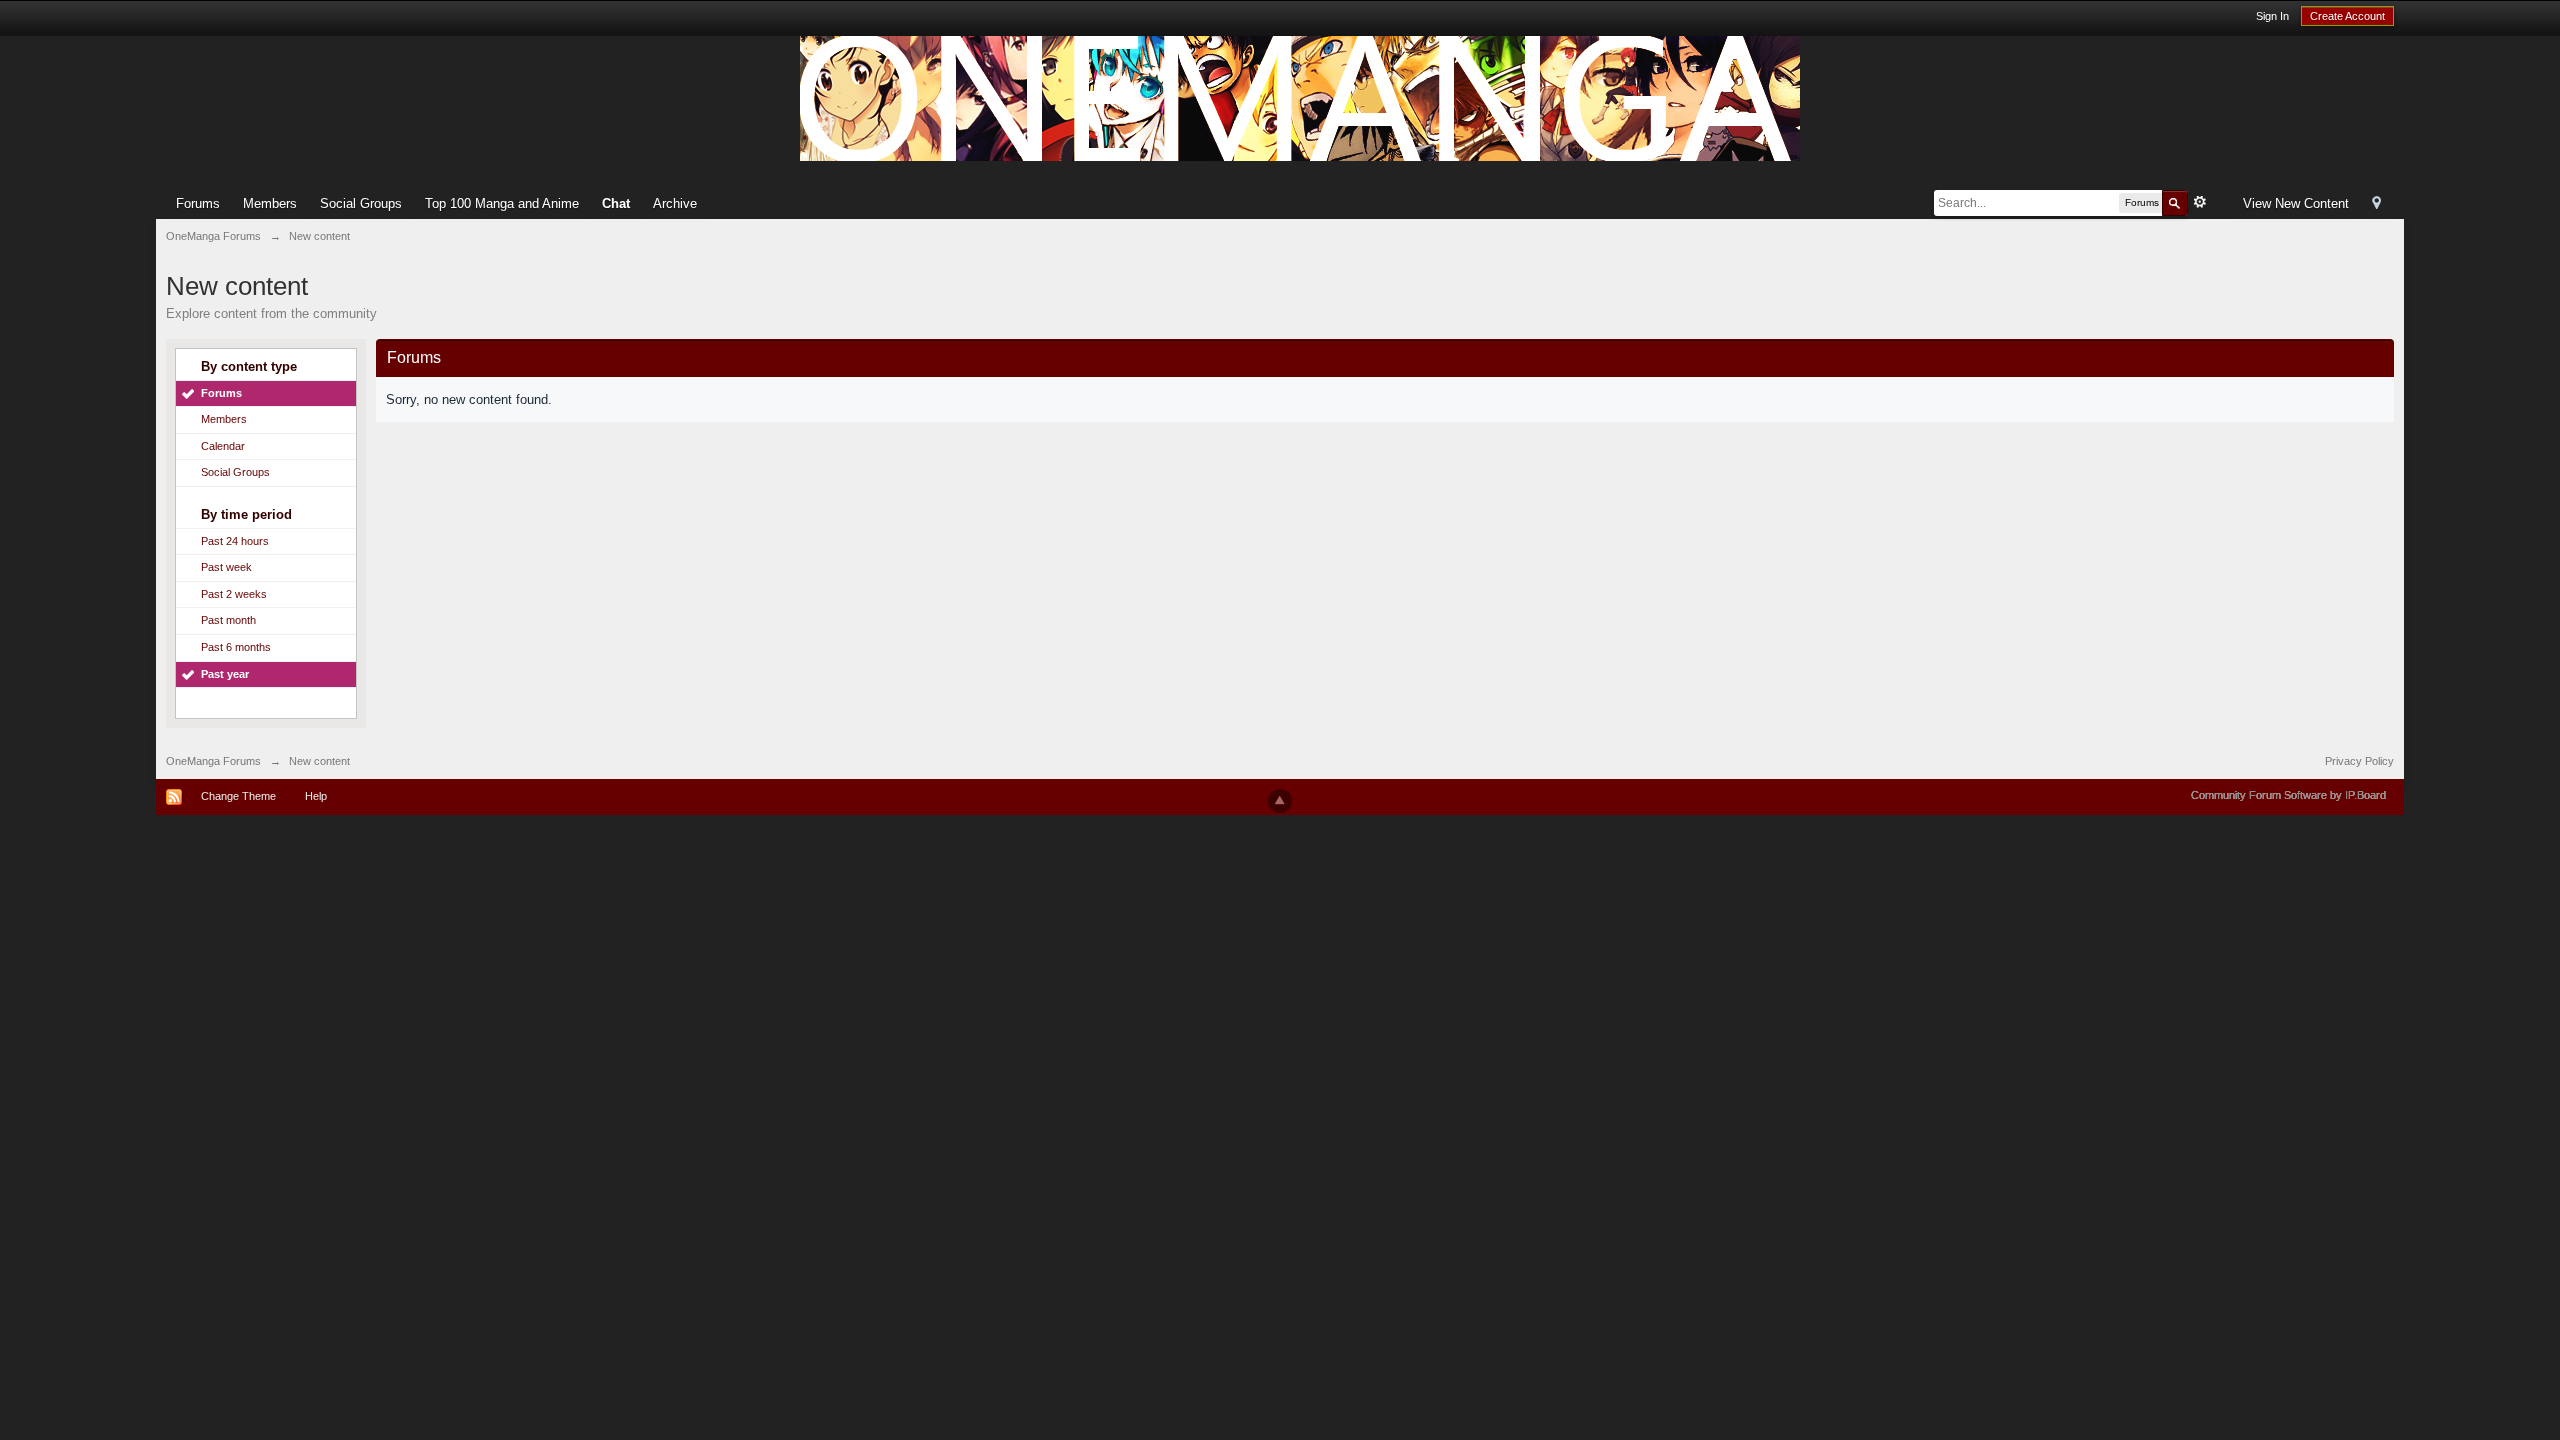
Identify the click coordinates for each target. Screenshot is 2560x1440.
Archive (675, 203)
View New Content (2296, 203)
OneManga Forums (213, 761)
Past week (226, 567)
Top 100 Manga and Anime (502, 203)
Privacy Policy (2359, 761)
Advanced (2200, 202)
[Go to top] (1280, 801)
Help (316, 796)
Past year (225, 674)
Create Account (2347, 16)
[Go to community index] (1300, 97)
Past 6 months (236, 647)
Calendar (223, 446)
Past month (228, 620)
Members (270, 203)
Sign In (2272, 16)
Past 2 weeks (234, 594)
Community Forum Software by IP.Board (2288, 795)
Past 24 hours (235, 541)
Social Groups (361, 203)
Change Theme (238, 796)
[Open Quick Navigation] (2376, 204)
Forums (198, 203)
